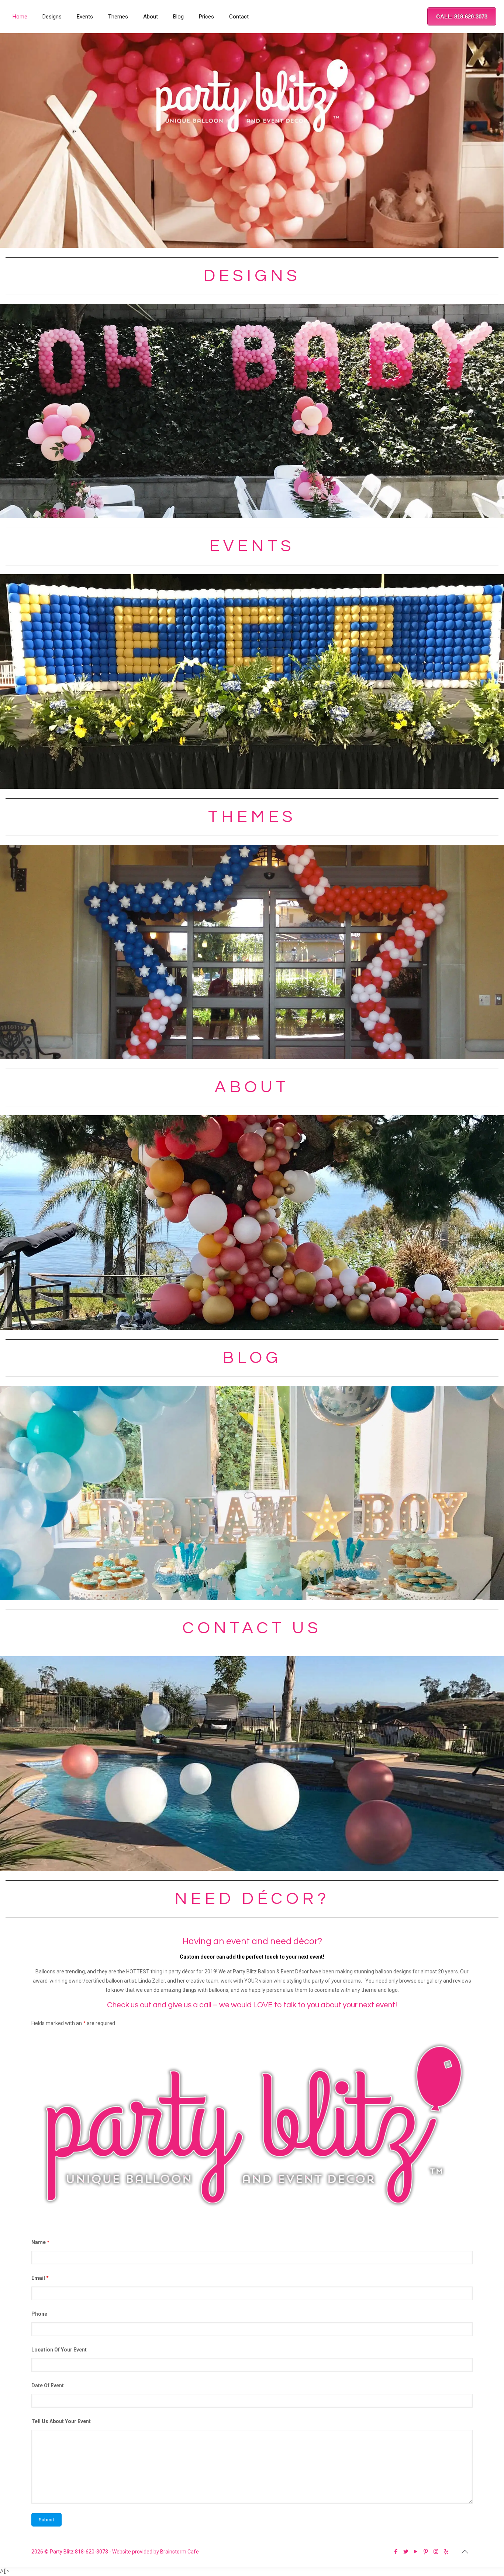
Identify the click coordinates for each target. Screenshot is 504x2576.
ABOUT (252, 1087)
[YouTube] (416, 2552)
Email (40, 2278)
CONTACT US (252, 1628)
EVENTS (252, 546)
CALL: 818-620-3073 (462, 16)
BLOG (252, 1358)
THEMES (252, 817)
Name (40, 2242)
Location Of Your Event (59, 2350)
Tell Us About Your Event (61, 2421)
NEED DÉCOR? (252, 1899)
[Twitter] (406, 2552)
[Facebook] (396, 2552)
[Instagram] (436, 2552)
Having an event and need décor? (252, 1941)
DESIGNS (252, 276)
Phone (39, 2314)
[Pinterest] (426, 2552)
